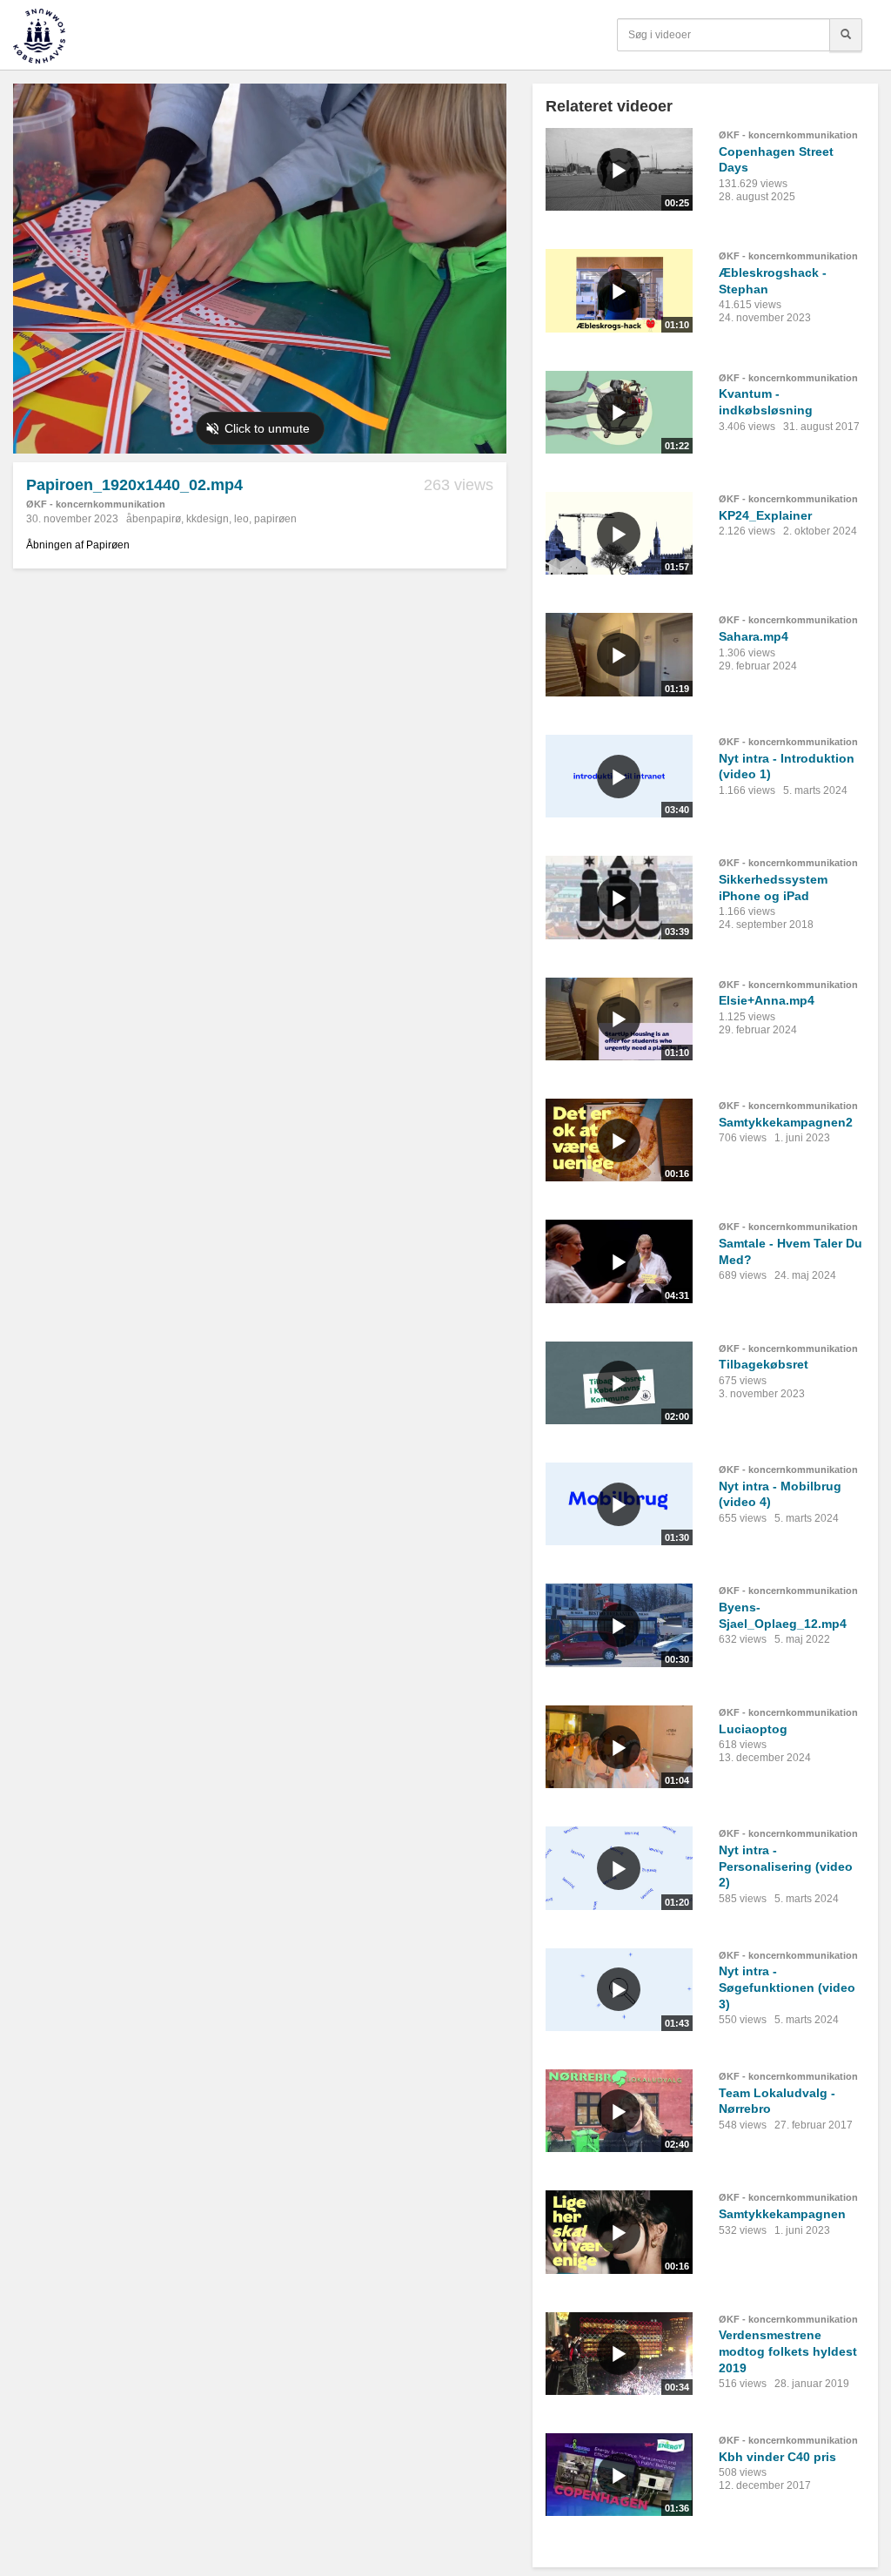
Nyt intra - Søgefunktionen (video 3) (787, 1987)
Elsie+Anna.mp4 (767, 1000)
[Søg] (846, 35)
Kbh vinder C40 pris (777, 2457)
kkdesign (208, 519)
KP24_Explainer (765, 515)
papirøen (275, 519)
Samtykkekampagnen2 (786, 1122)
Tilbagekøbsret (764, 1364)
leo (241, 519)
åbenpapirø (154, 519)
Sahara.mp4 (754, 636)
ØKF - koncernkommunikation (96, 504)
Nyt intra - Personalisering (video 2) (786, 1866)
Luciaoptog (753, 1729)
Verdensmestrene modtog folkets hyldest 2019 (788, 2351)
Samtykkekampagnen (782, 2214)
